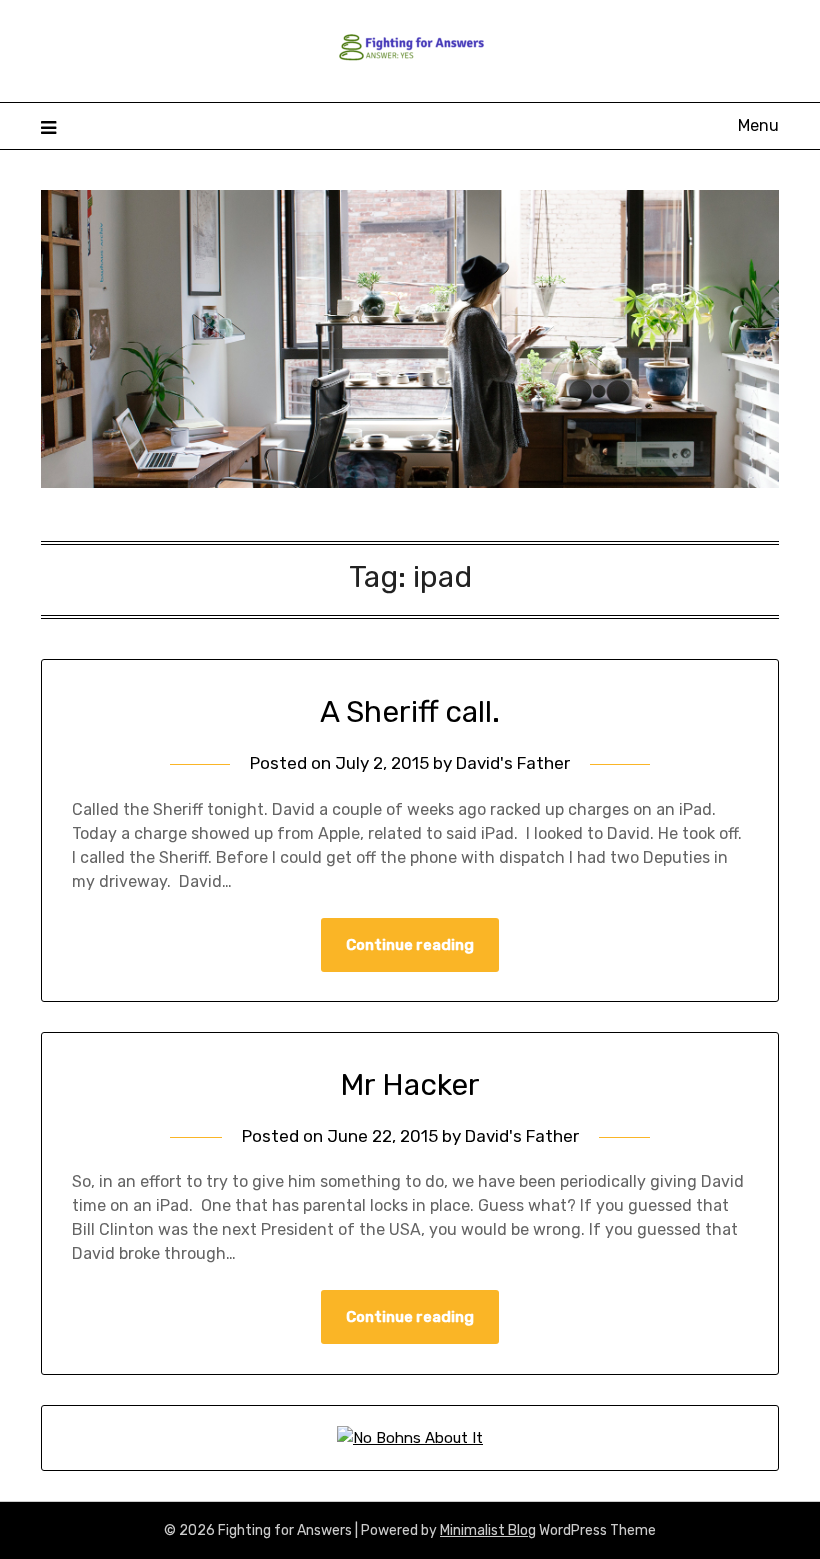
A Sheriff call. (410, 712)
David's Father (513, 763)
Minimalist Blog (488, 1530)
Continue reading (410, 945)
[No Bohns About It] (410, 1438)
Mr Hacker (410, 1085)
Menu (758, 125)
